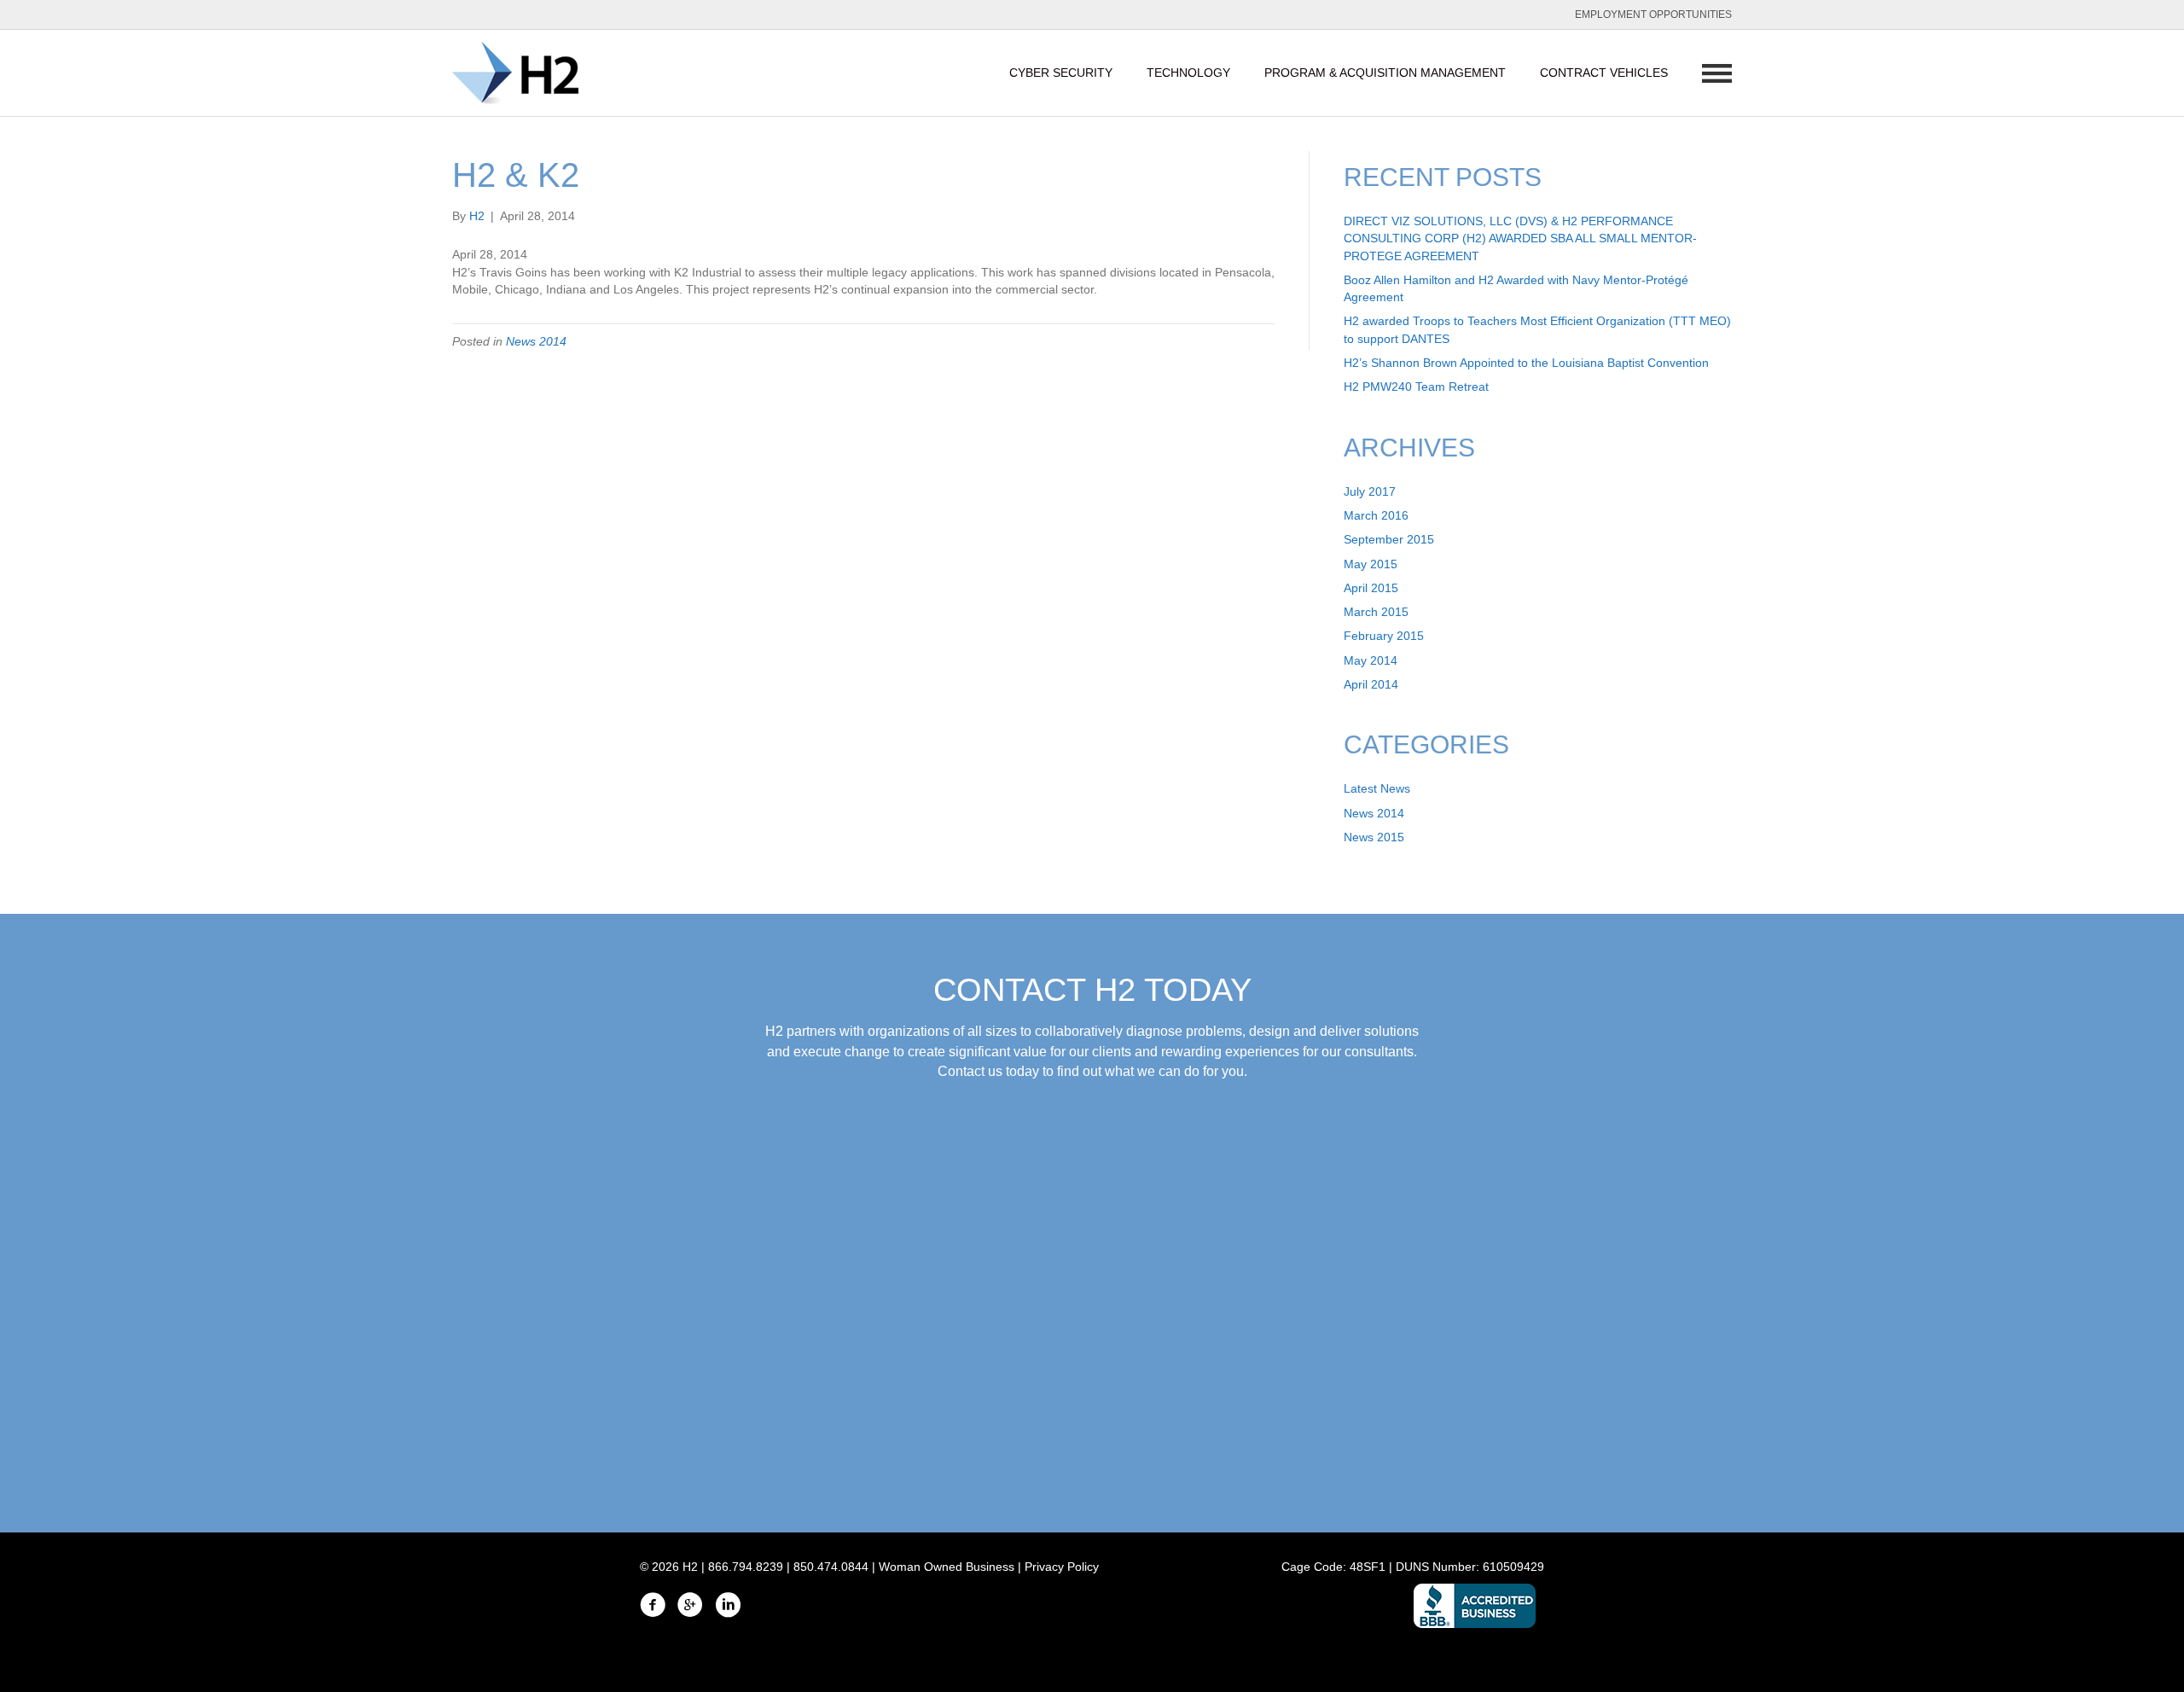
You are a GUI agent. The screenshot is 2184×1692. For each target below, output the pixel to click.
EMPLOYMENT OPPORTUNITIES (1653, 15)
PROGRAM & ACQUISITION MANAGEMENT (1385, 73)
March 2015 (1376, 612)
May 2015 (1371, 564)
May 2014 (1371, 660)
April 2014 (1371, 684)
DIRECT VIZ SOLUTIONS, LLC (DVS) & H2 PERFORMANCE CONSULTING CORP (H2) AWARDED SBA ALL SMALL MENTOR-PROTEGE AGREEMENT (1520, 238)
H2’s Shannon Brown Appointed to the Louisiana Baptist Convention (1526, 363)
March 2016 (1376, 515)
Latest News (1377, 788)
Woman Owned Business (947, 1567)
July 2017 (1370, 491)
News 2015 (1374, 837)
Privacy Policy (1062, 1567)
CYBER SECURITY (1061, 73)
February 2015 (1384, 636)
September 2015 (1389, 539)
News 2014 (536, 341)
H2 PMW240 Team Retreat (1416, 387)
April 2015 (1371, 588)
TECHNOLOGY (1188, 73)
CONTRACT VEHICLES (1604, 73)
